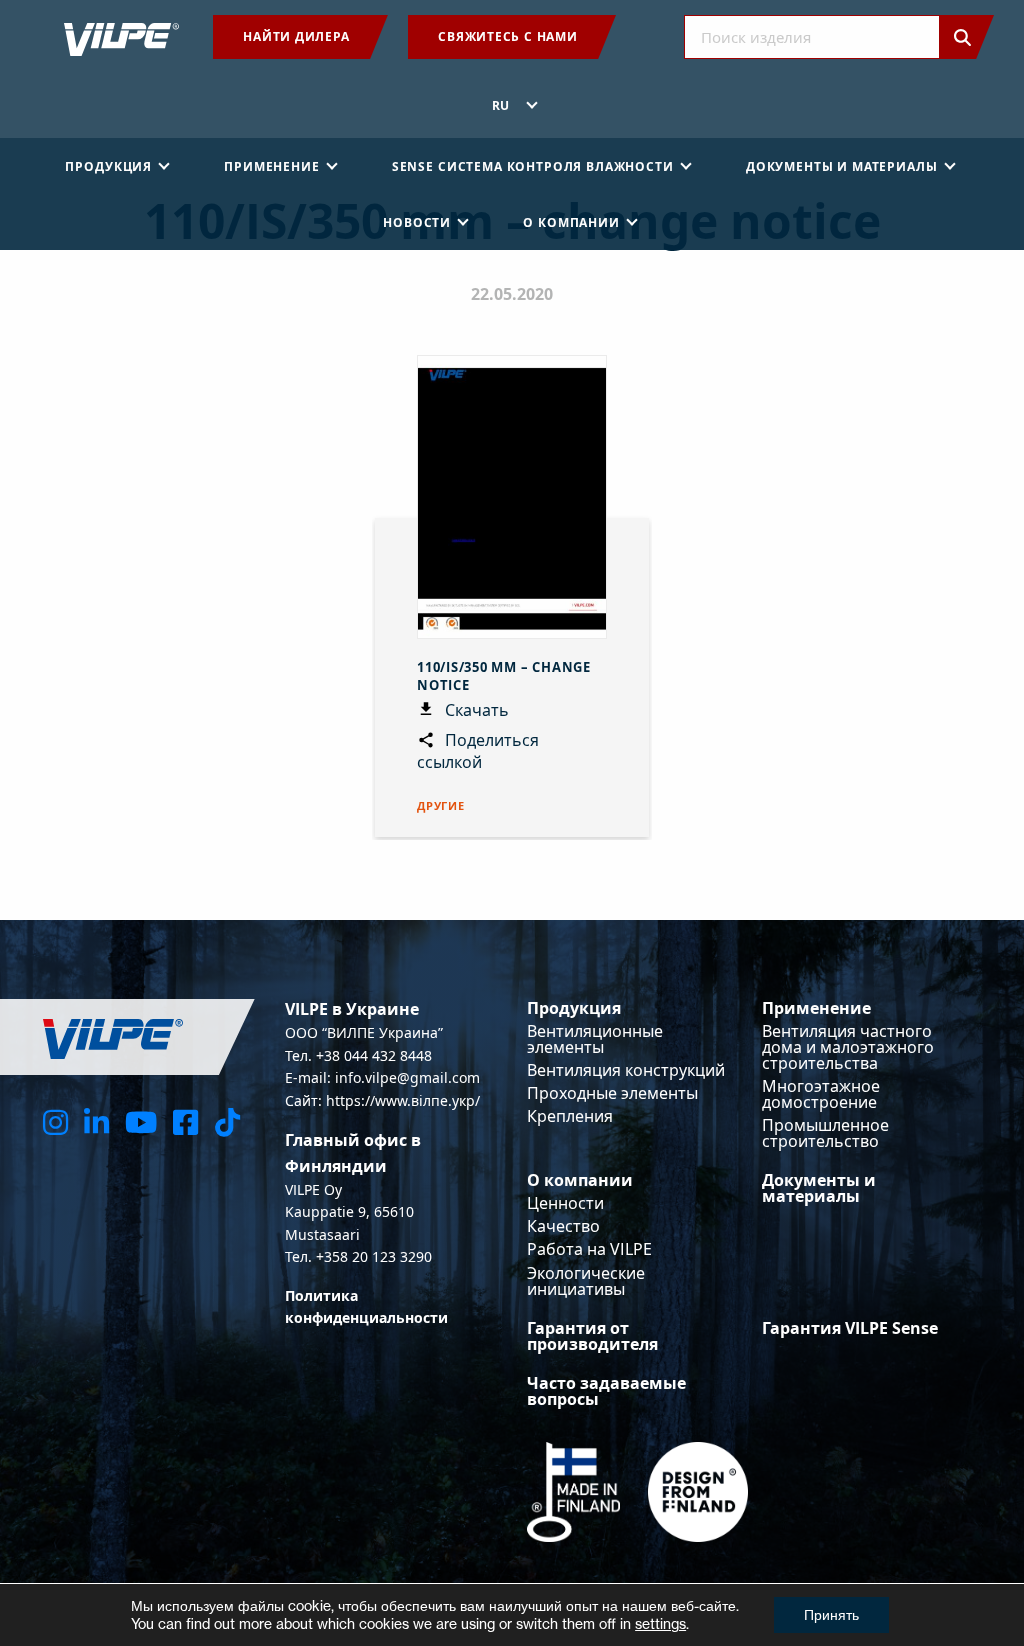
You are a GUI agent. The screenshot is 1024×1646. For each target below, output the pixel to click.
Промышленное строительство (825, 1133)
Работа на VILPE (589, 1249)
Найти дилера (296, 36)
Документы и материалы (819, 1188)
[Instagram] (55, 1121)
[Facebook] (185, 1121)
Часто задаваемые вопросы (606, 1391)
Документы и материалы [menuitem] (842, 166)
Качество (563, 1226)
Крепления (570, 1116)
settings (660, 1623)
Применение (816, 1008)
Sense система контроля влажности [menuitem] (533, 166)
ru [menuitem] (501, 105)
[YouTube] (141, 1121)
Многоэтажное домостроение (821, 1094)
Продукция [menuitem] (108, 166)
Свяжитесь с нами (507, 36)
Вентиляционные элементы (595, 1039)
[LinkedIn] (96, 1121)
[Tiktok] (227, 1121)
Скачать (475, 710)
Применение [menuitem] (271, 166)
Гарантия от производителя (592, 1336)
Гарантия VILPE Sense (850, 1328)
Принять (831, 1614)
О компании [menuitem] (571, 222)
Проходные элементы (612, 1093)
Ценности (565, 1203)
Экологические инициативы (586, 1281)
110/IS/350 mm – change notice (504, 676)
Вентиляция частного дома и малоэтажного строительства (848, 1047)
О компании (580, 1180)
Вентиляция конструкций (626, 1070)
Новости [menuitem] (417, 222)
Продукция (574, 1008)
